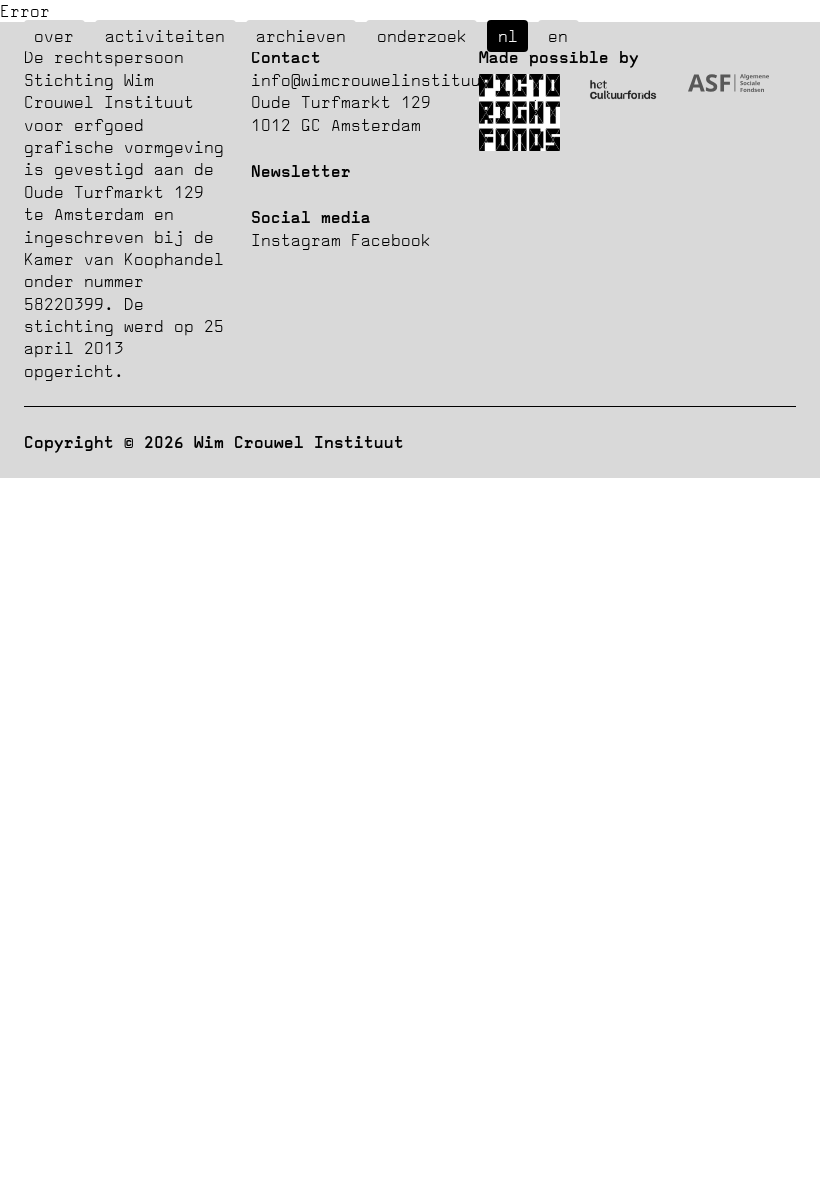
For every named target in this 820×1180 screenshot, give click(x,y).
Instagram (296, 240)
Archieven (301, 36)
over (54, 36)
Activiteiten (165, 36)
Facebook (391, 240)
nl (508, 36)
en (558, 36)
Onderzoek (422, 36)
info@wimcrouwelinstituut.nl (386, 80)
